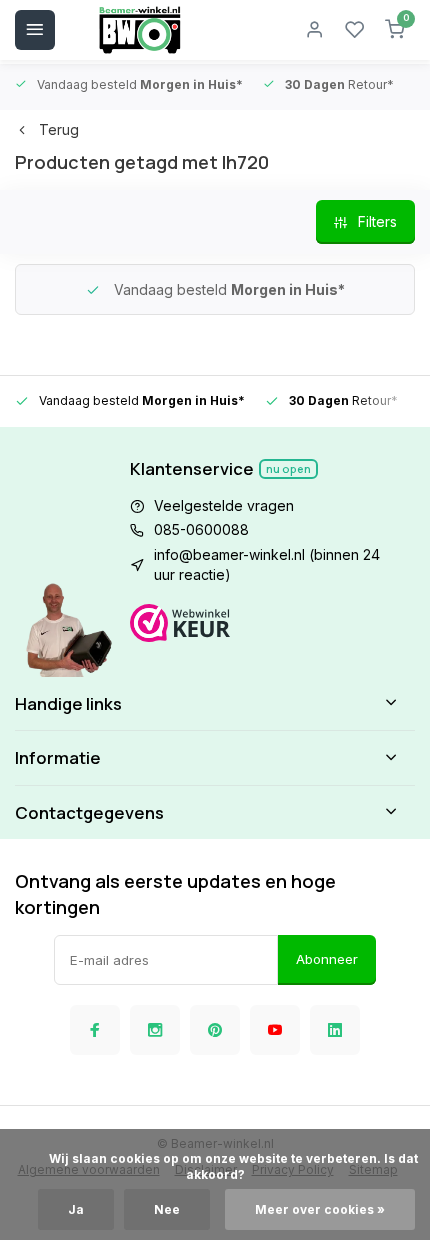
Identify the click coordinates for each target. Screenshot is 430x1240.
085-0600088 (201, 529)
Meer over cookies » (320, 1209)
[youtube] (275, 1030)
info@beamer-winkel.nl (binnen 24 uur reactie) (267, 564)
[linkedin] (335, 1030)
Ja (76, 1209)
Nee (167, 1209)
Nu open (288, 468)
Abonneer (327, 959)
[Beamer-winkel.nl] (140, 30)
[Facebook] (95, 1030)
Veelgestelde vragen (224, 505)
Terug (59, 129)
